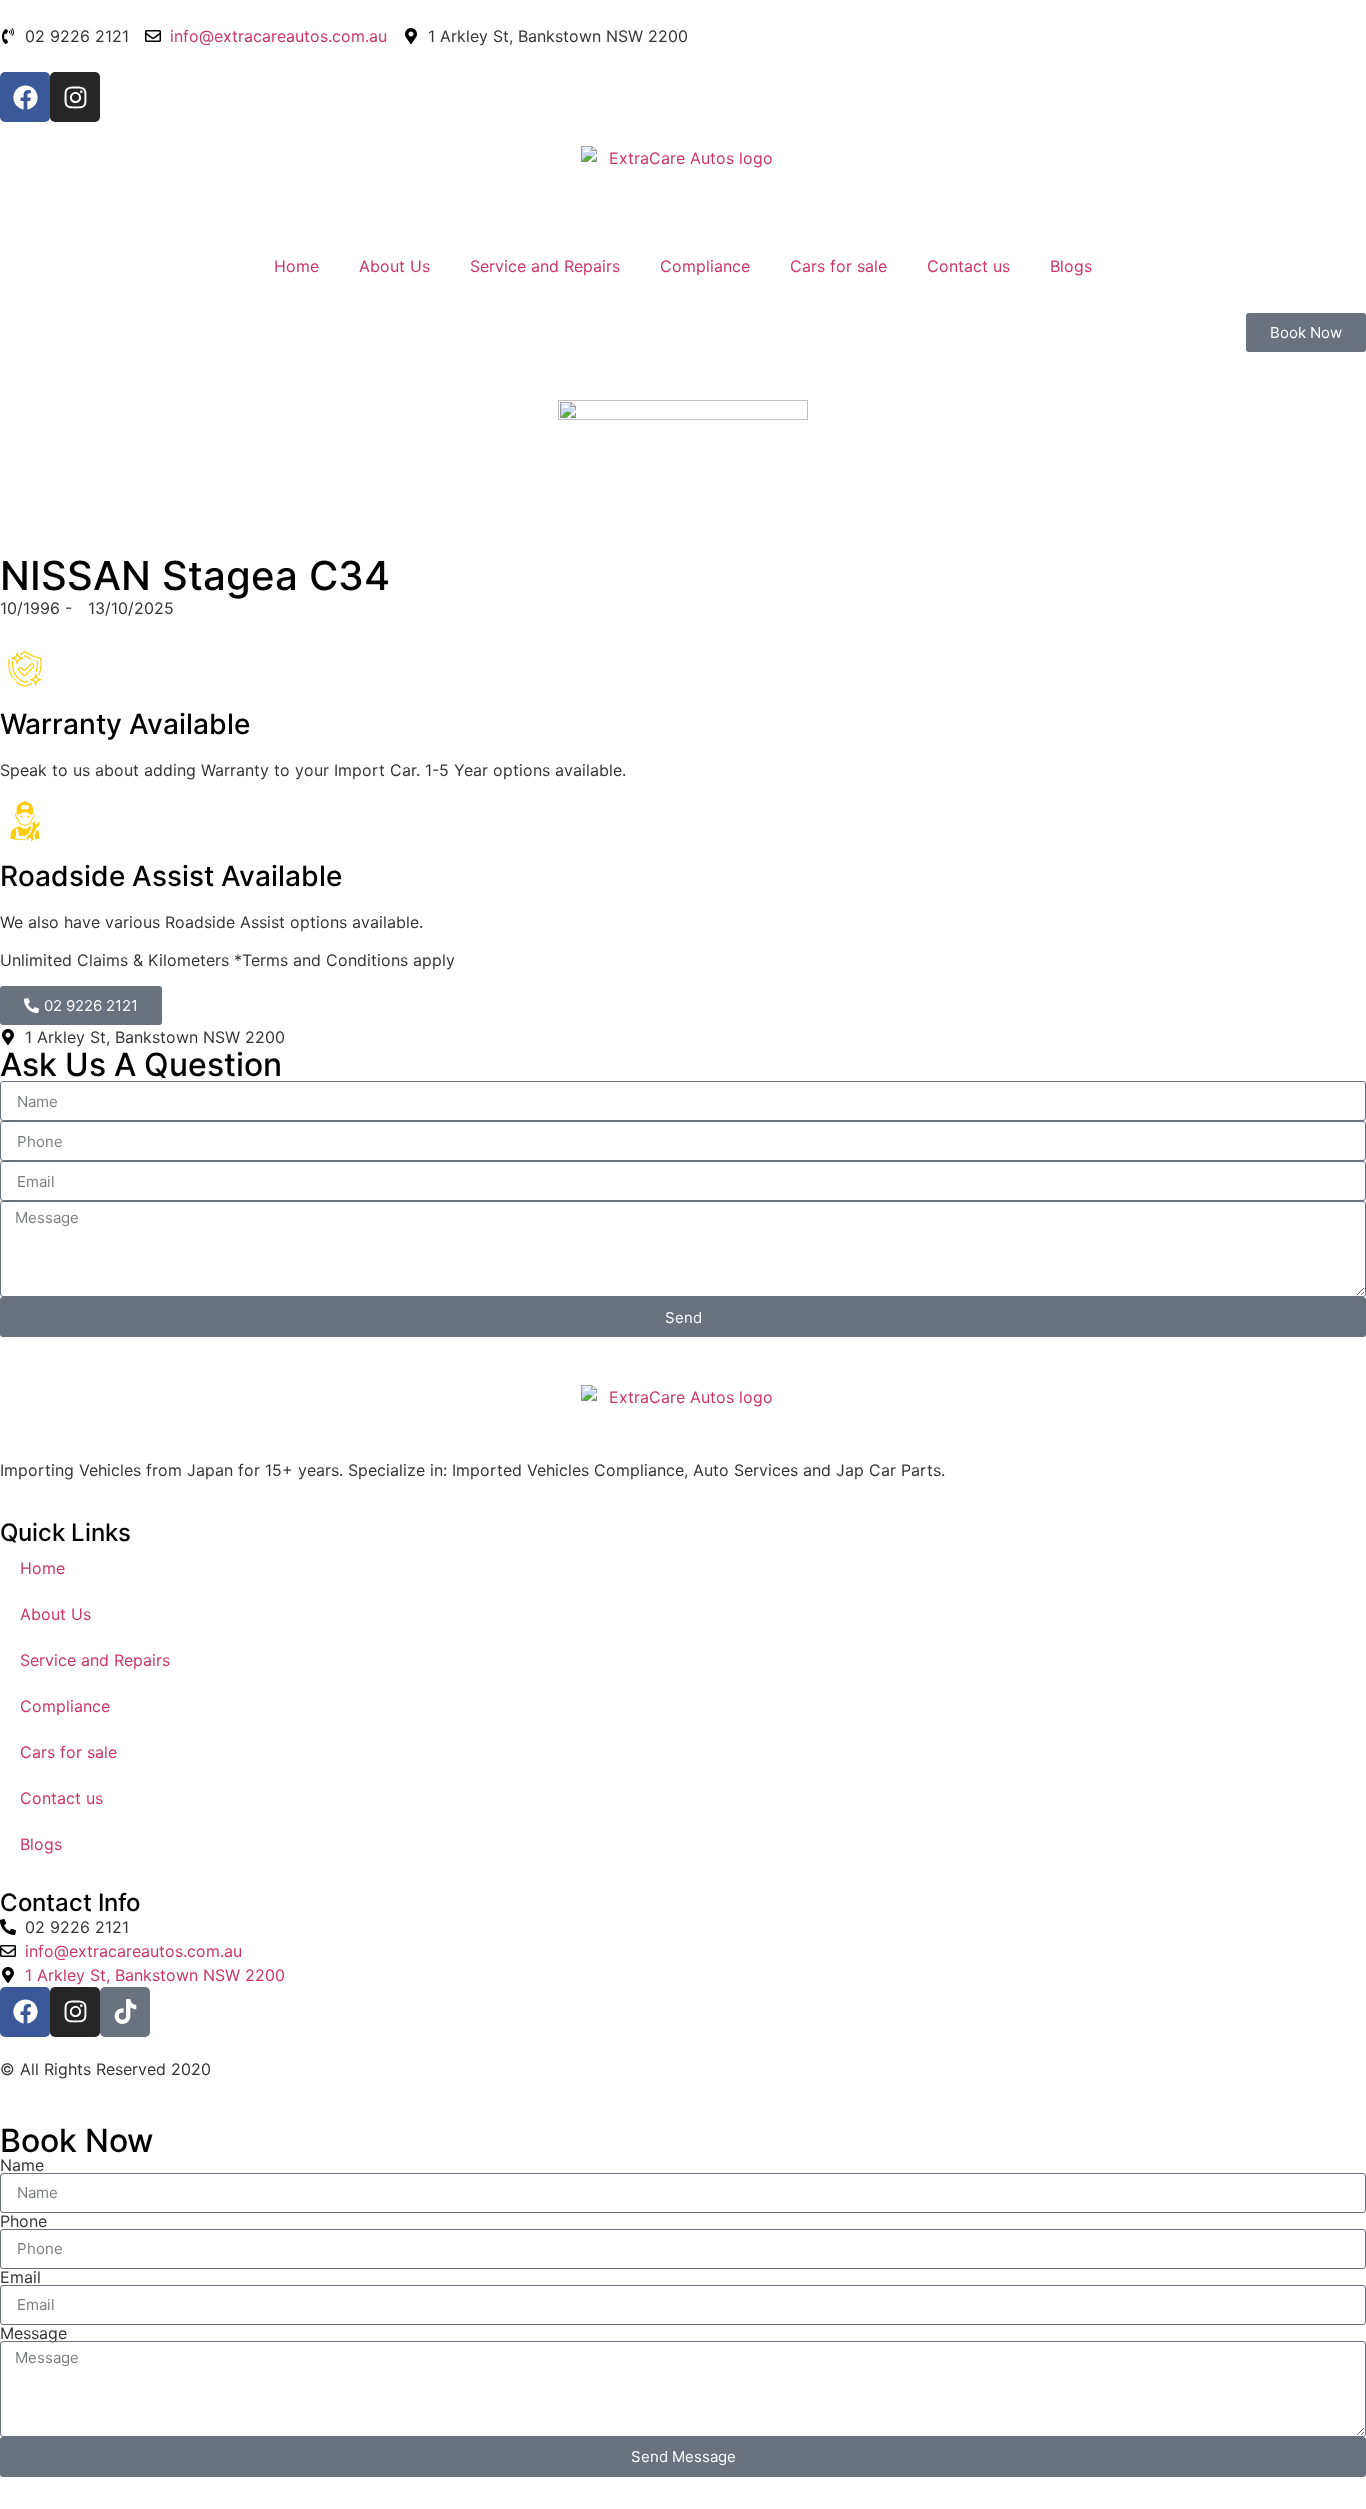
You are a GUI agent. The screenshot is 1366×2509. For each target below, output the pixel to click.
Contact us (968, 266)
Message (33, 2333)
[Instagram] (75, 97)
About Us (394, 266)
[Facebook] (25, 97)
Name (22, 2165)
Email (20, 2277)
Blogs (1071, 266)
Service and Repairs (545, 266)
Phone (23, 2221)
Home (296, 266)
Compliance (705, 266)
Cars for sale (838, 266)
